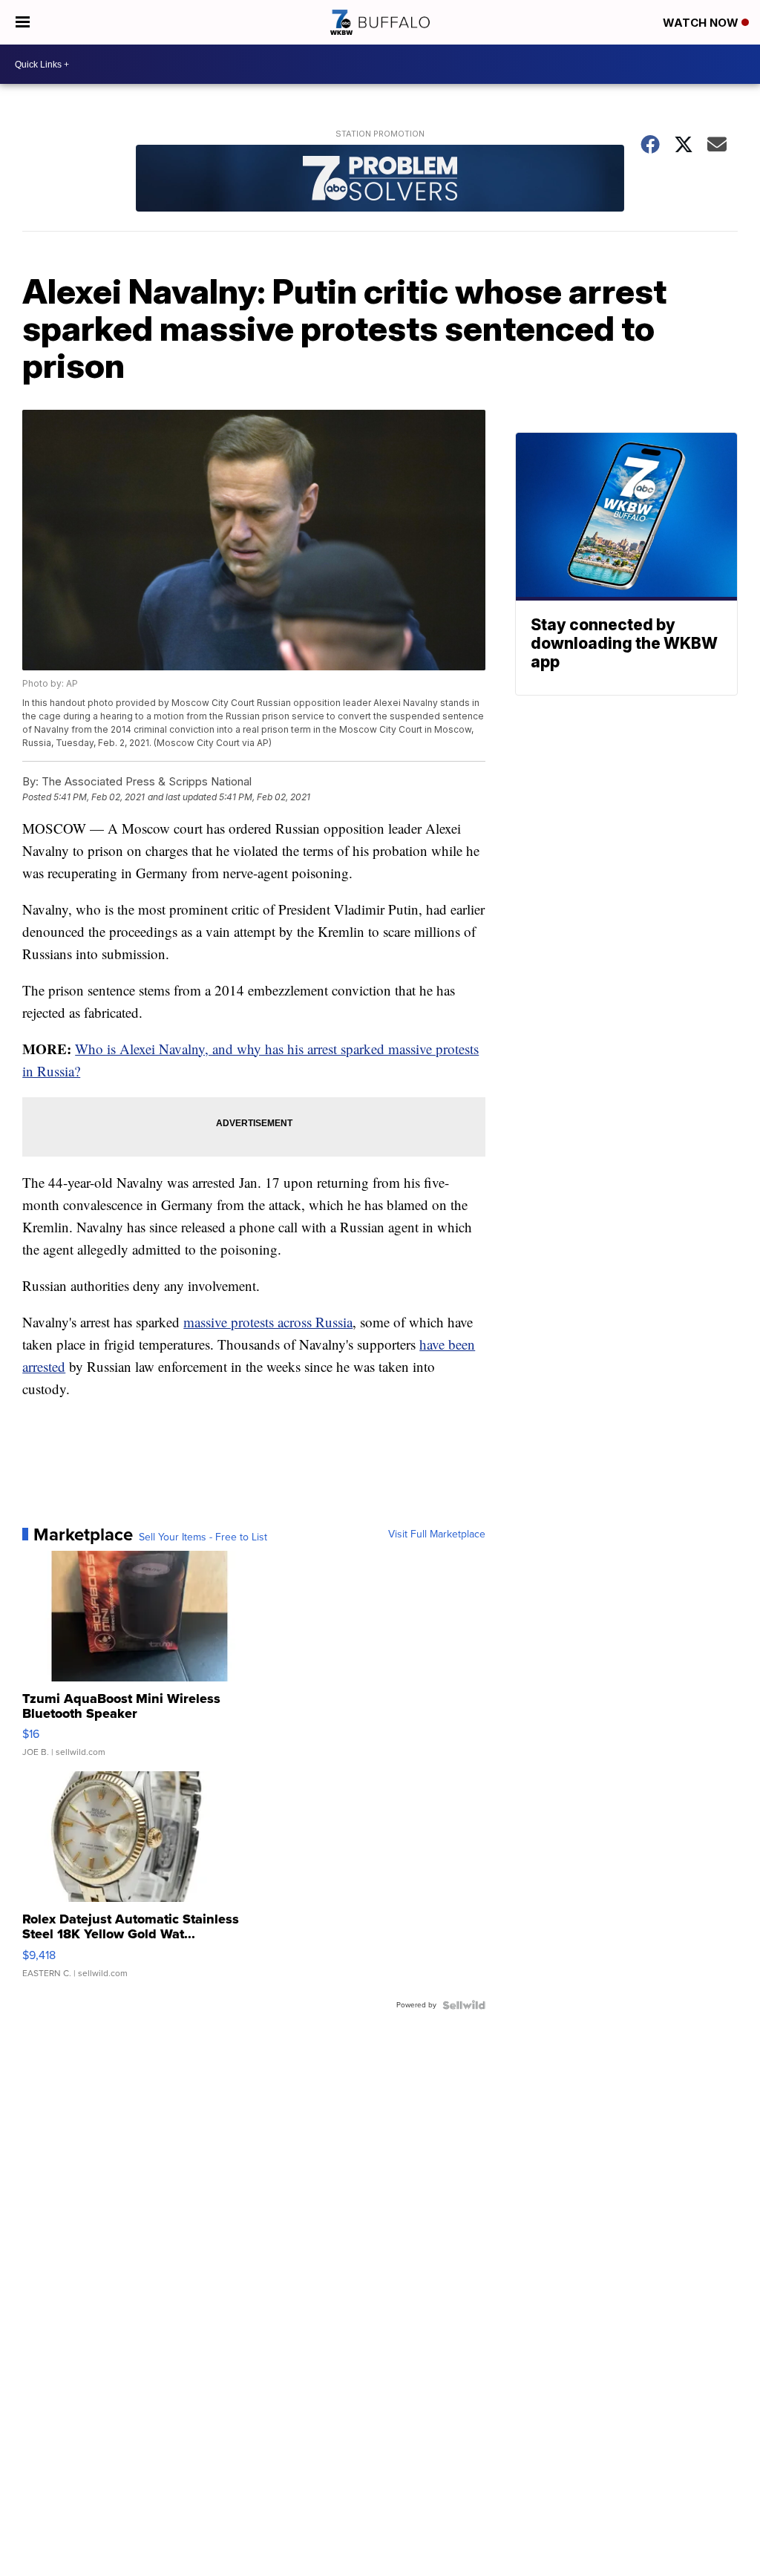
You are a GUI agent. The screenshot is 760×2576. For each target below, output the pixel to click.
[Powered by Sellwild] (464, 2005)
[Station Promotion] (380, 180)
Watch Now (702, 23)
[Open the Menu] (23, 22)
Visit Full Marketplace (437, 1534)
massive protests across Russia (268, 1322)
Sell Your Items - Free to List (203, 1537)
